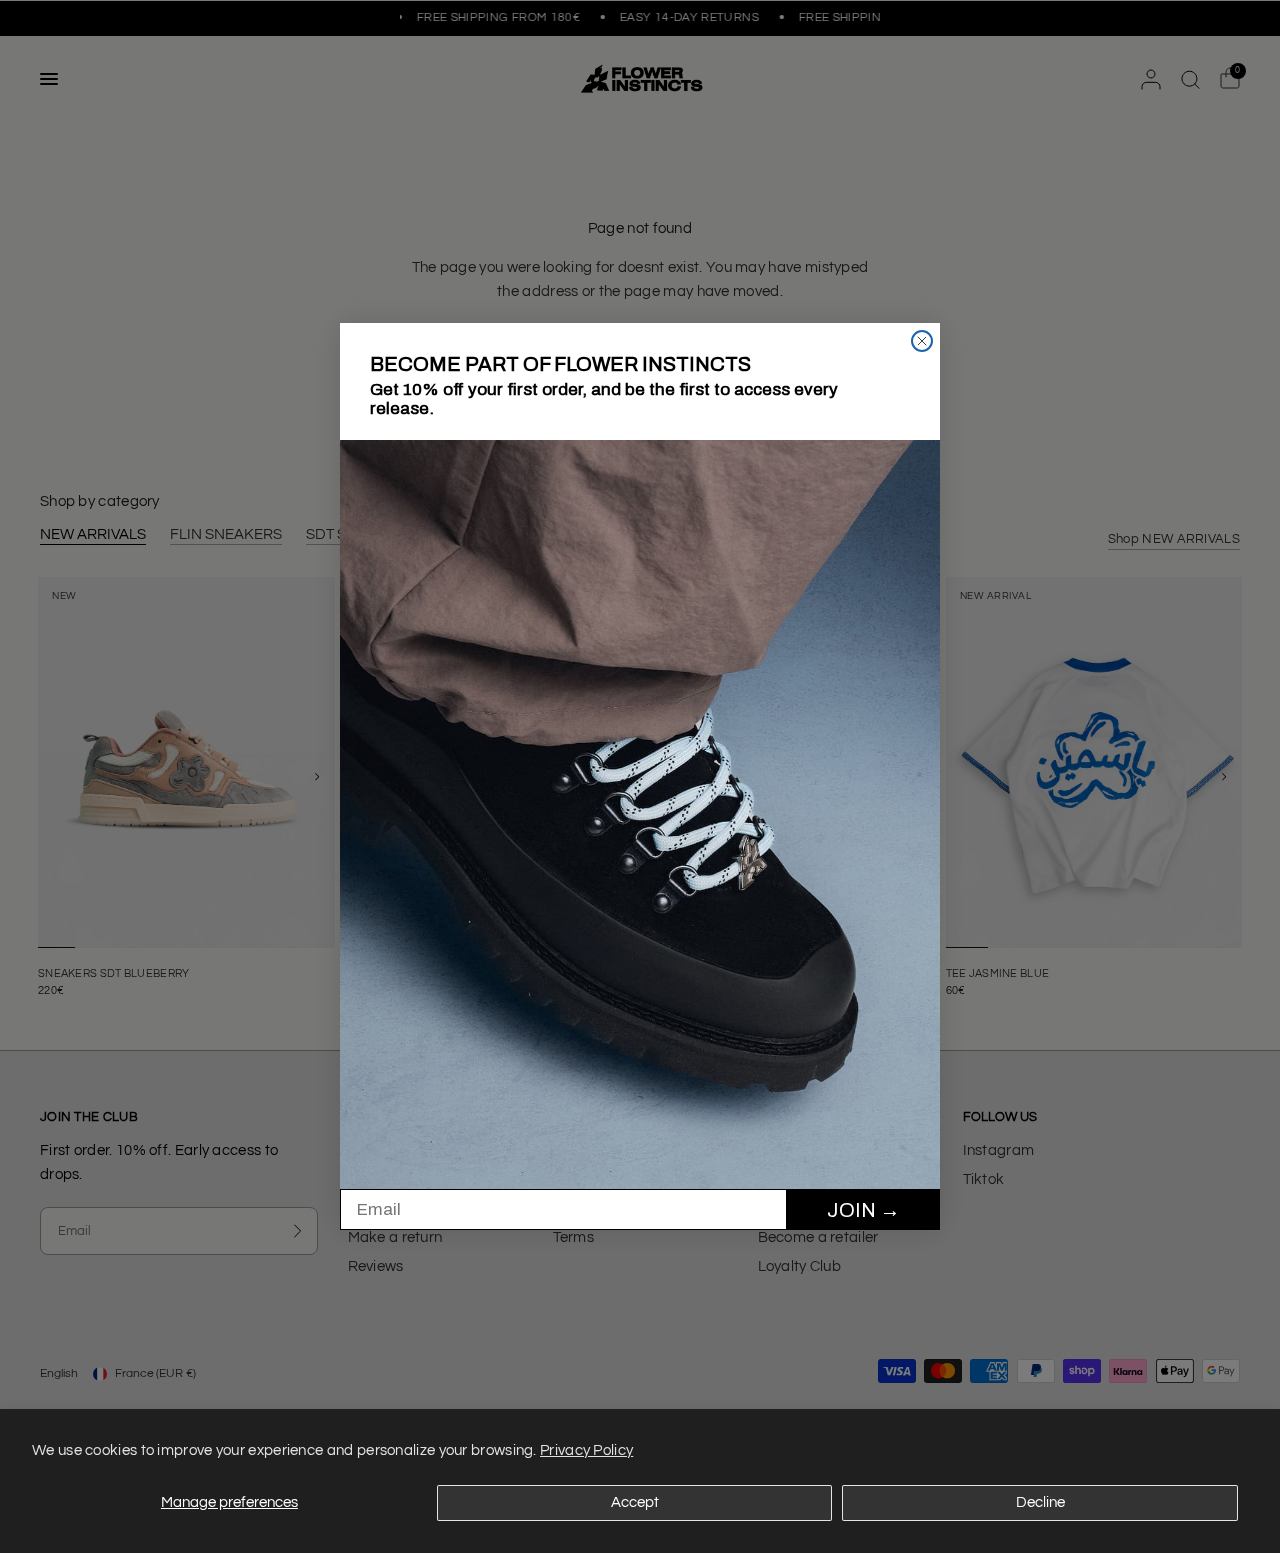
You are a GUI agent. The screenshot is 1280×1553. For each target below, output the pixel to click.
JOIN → (863, 1210)
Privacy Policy (586, 1450)
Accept (635, 1502)
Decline (1040, 1502)
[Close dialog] (922, 341)
